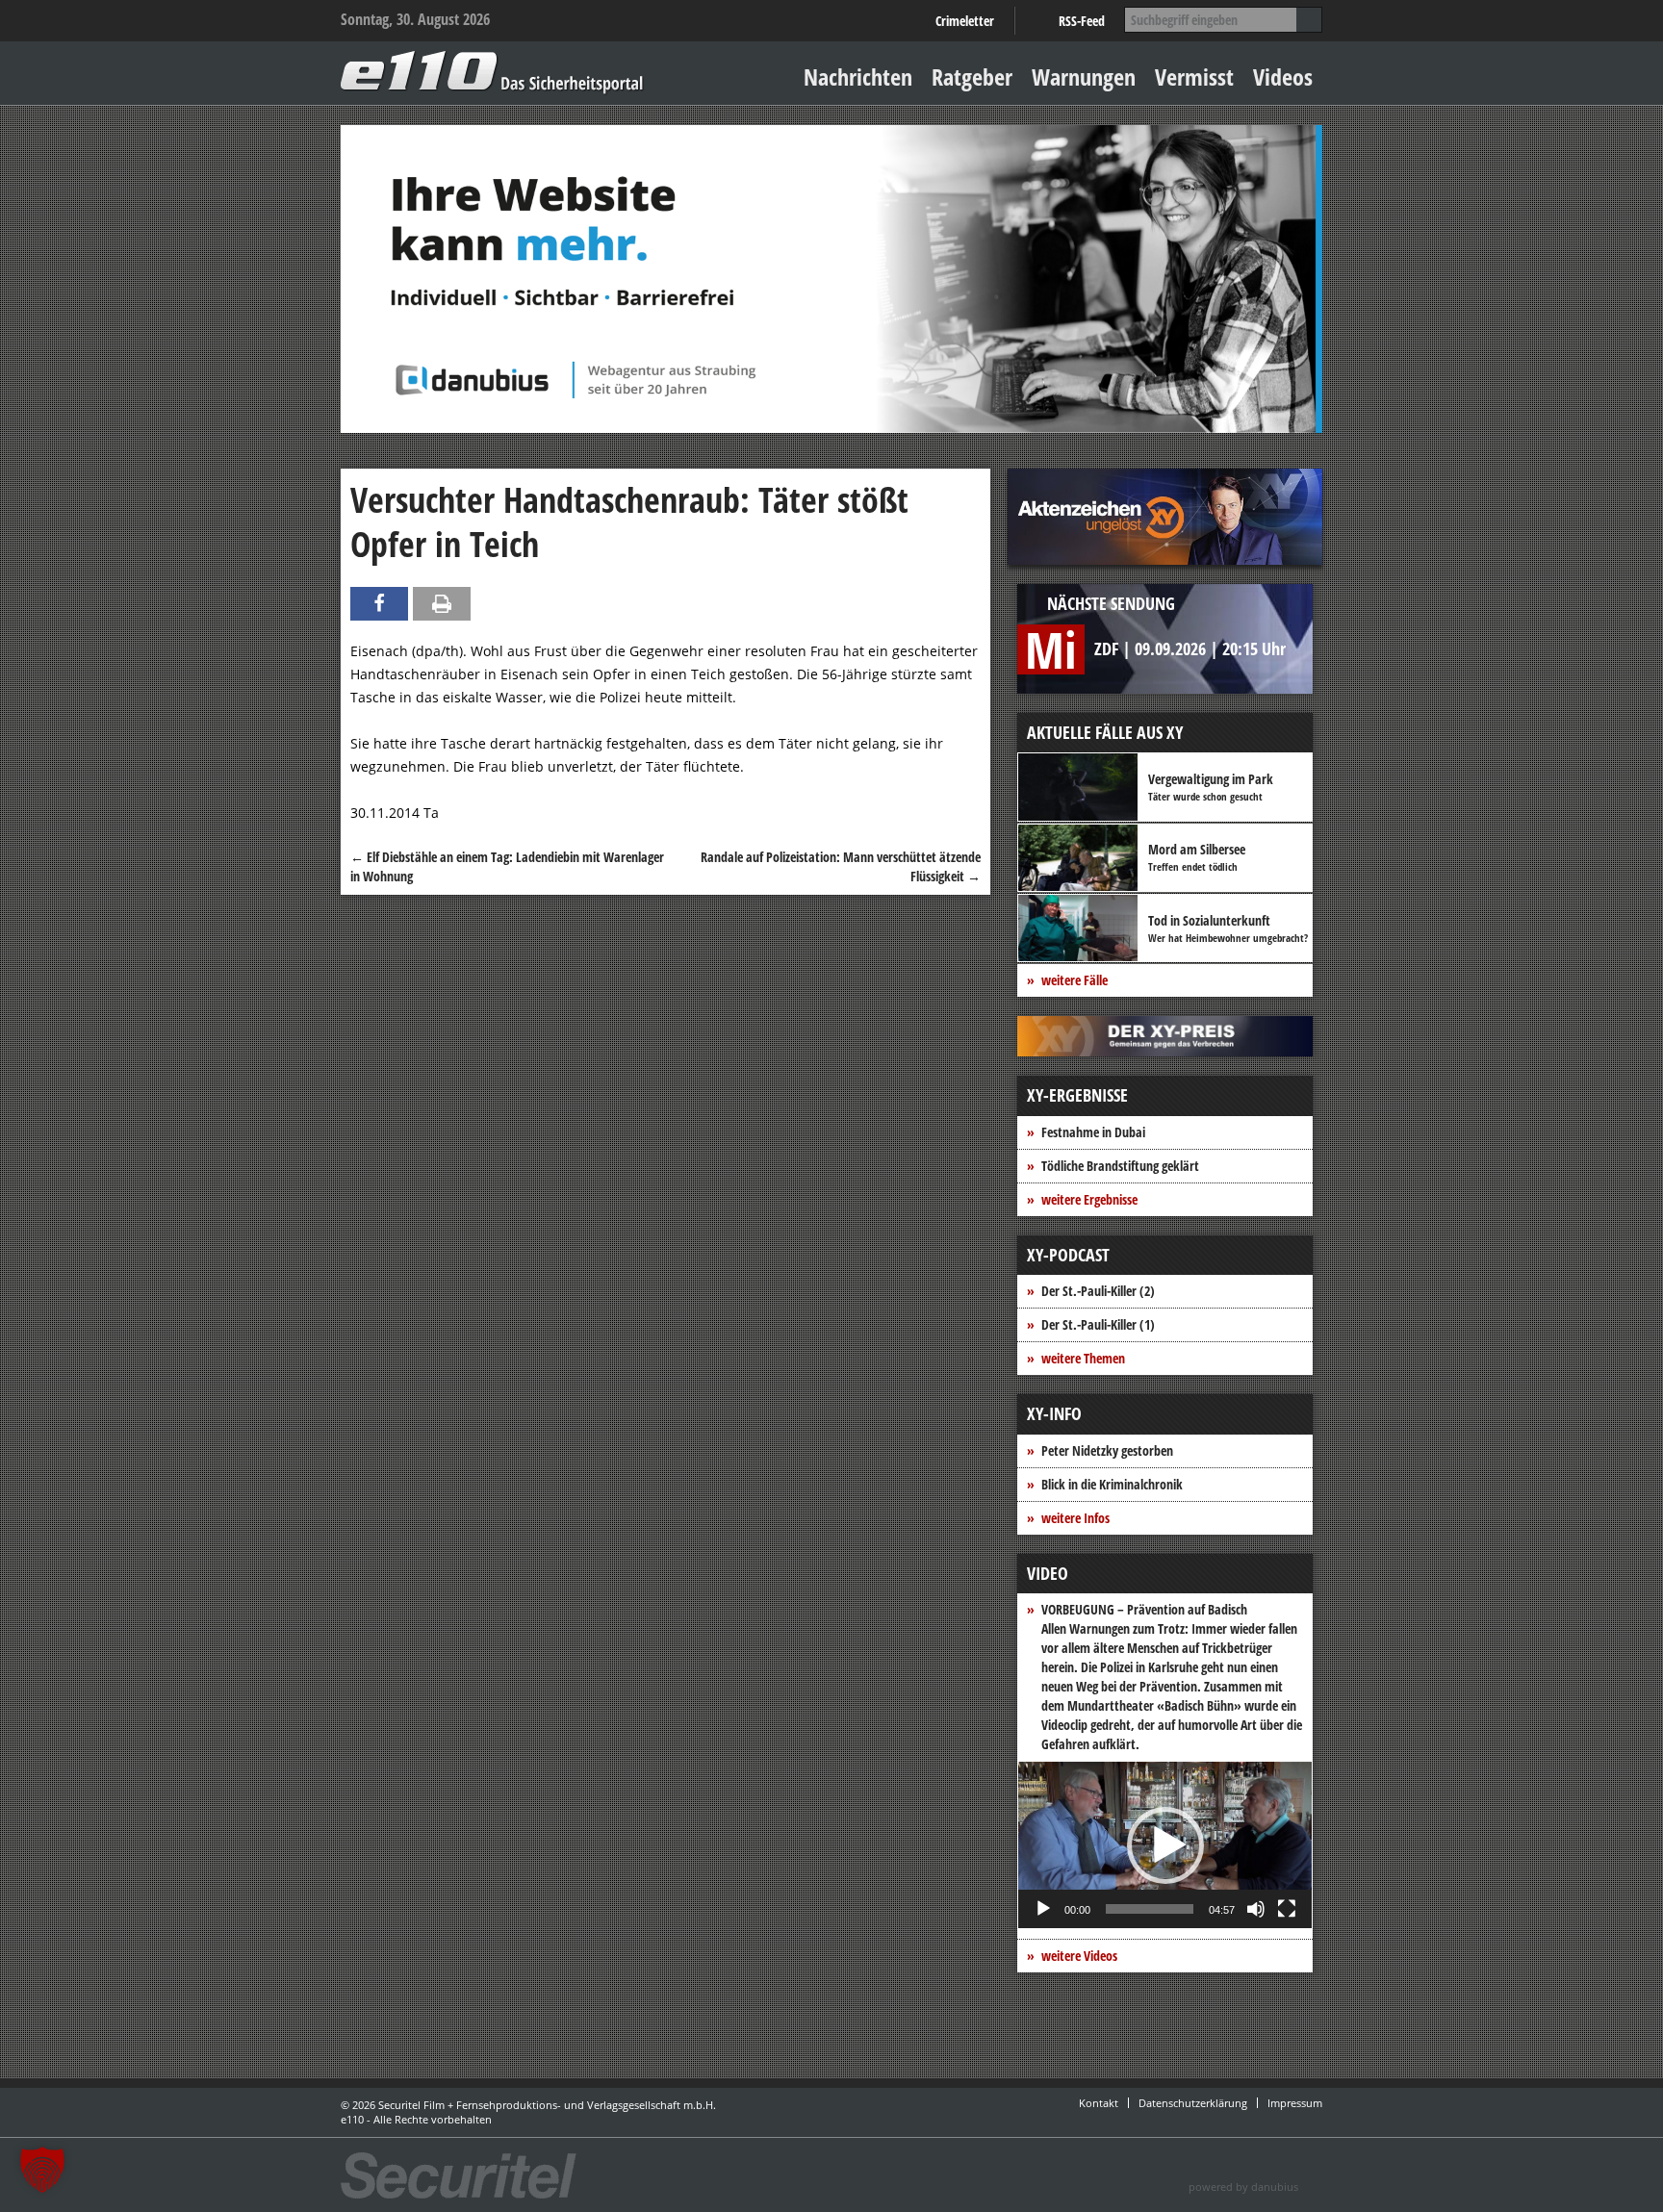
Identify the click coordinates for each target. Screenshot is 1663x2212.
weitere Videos (1079, 1956)
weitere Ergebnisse (1089, 1199)
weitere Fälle (1075, 980)
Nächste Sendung (1111, 603)
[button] (1165, 1845)
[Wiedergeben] (1043, 1909)
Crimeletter (965, 21)
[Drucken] (442, 604)
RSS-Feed (1082, 21)
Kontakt (1099, 2103)
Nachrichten (858, 76)
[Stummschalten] (1256, 1909)
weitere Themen (1083, 1358)
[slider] (1150, 1909)
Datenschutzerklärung (1193, 2103)
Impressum (1295, 2103)
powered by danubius (1243, 2187)
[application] (1165, 1845)
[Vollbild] (1287, 1909)
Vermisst (1194, 76)
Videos (1283, 76)
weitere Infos (1075, 1518)
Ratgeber (972, 76)
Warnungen (1084, 76)
